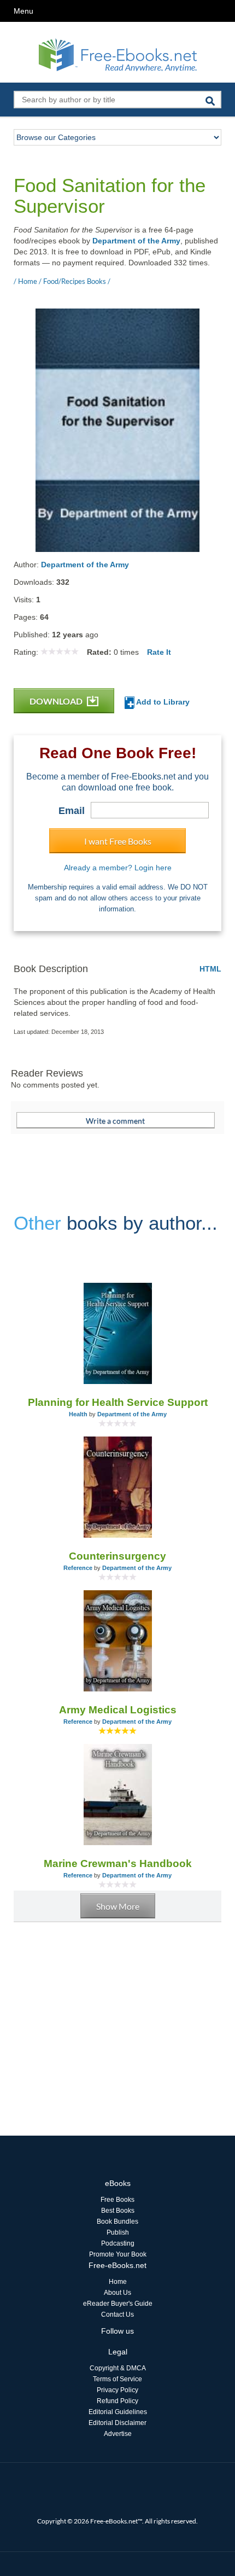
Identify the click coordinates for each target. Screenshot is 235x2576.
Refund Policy (117, 2401)
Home (118, 2282)
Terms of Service (117, 2379)
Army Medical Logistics (118, 1710)
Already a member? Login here (118, 868)
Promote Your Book (118, 2254)
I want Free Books (118, 841)
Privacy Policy (117, 2390)
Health (78, 1414)
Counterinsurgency (117, 1556)
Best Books (118, 2211)
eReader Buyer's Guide (118, 2304)
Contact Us (117, 2315)
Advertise (118, 2434)
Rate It (159, 652)
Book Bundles (117, 2222)
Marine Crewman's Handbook (118, 1863)
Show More (118, 1906)
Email (72, 811)
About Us (117, 2293)
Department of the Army (136, 241)
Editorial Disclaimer (117, 2423)
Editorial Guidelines (118, 2412)
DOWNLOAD (57, 701)
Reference (78, 1568)
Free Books (117, 2200)
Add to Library (162, 702)
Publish (118, 2232)
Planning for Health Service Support (118, 1402)
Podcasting (118, 2243)
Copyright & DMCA (118, 2368)
